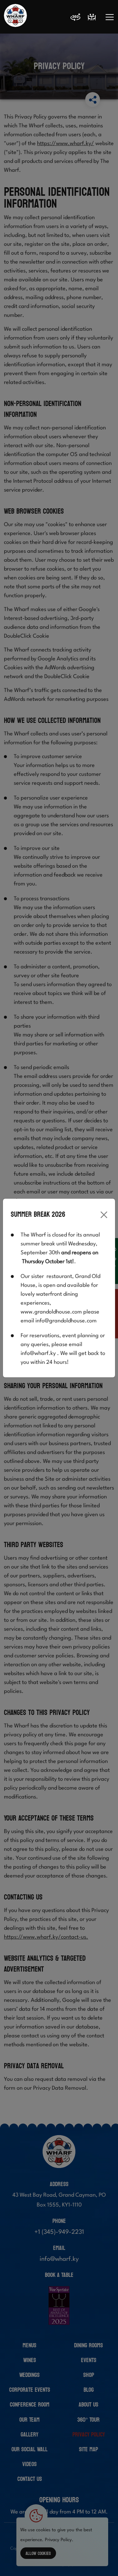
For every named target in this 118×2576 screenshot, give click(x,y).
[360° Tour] (75, 18)
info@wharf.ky (38, 1353)
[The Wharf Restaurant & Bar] (15, 17)
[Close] (104, 1215)
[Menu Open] (110, 17)
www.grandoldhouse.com (51, 1312)
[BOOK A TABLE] (92, 17)
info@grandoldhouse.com (66, 1321)
